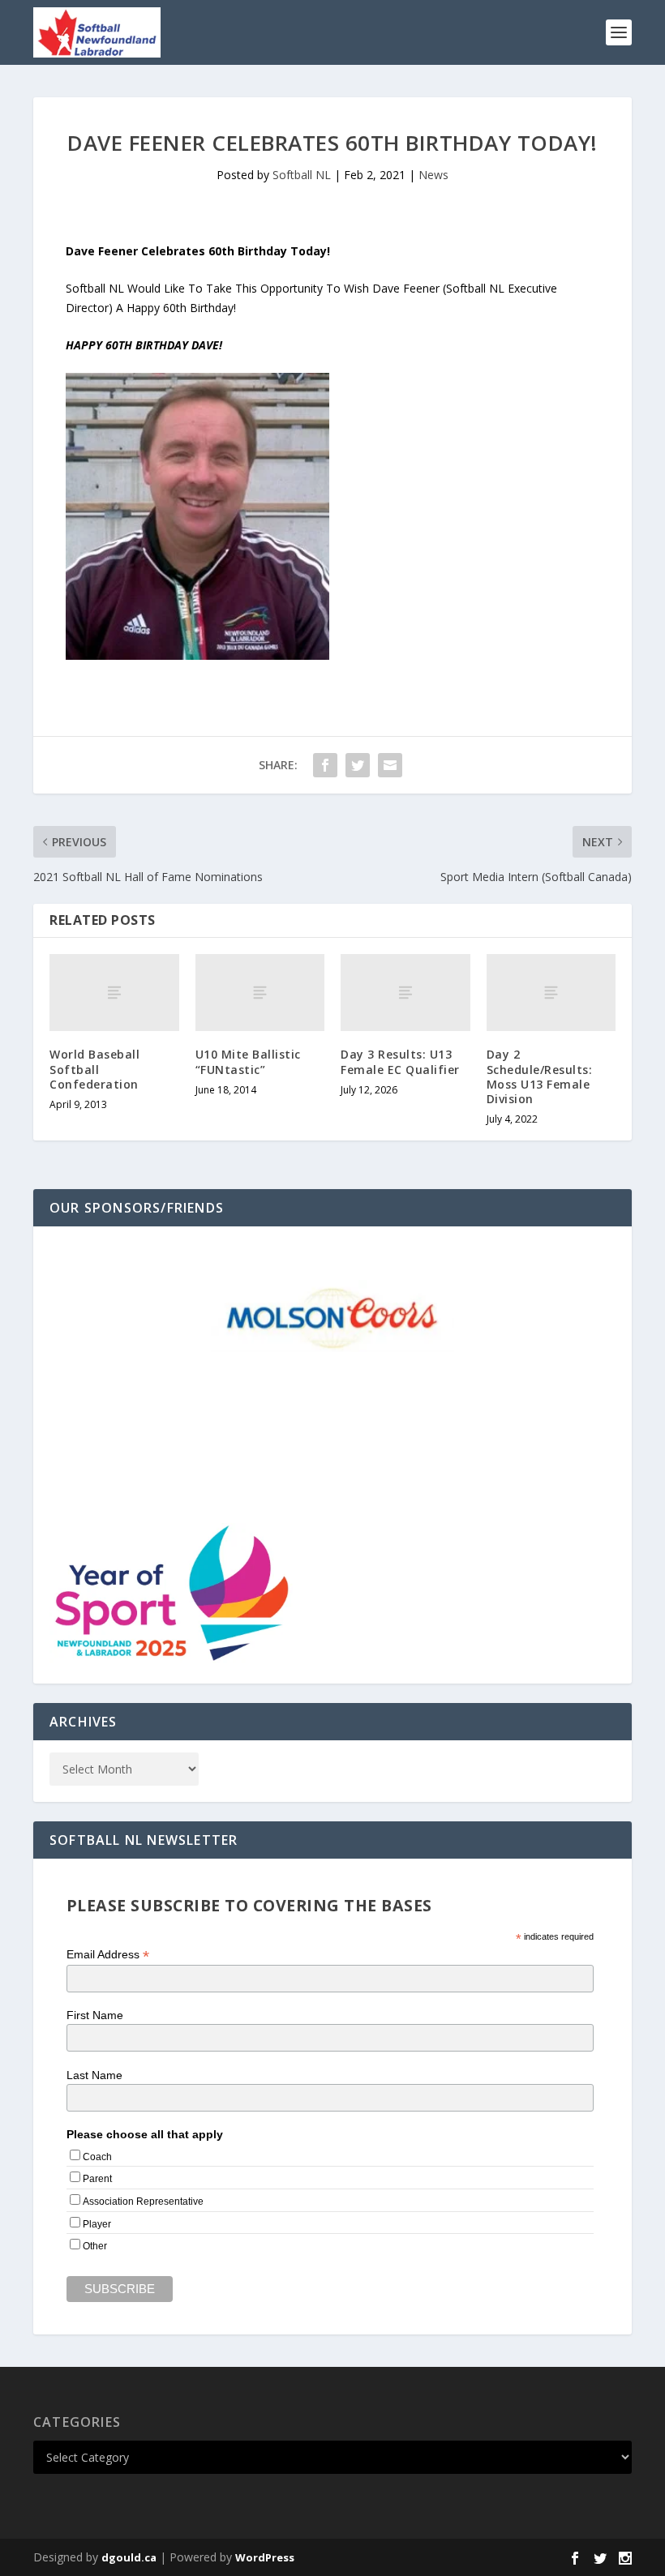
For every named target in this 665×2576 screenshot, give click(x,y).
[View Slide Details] (332, 1316)
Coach (97, 2157)
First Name (95, 2015)
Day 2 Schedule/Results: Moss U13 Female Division (540, 1076)
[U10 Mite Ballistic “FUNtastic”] (260, 993)
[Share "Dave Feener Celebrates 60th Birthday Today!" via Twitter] (358, 765)
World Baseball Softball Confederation (94, 1069)
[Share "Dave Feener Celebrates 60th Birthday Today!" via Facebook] (325, 765)
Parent (97, 2179)
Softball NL (302, 175)
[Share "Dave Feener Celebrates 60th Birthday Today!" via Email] (390, 765)
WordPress (265, 2557)
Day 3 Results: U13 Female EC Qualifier (400, 1061)
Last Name (94, 2075)
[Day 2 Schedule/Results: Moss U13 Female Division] (551, 993)
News (433, 175)
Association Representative (143, 2202)
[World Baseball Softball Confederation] (114, 993)
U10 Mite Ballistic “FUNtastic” (248, 1061)
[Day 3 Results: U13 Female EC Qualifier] (405, 993)
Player (97, 2224)
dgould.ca (129, 2557)
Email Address (108, 1955)
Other (95, 2246)
